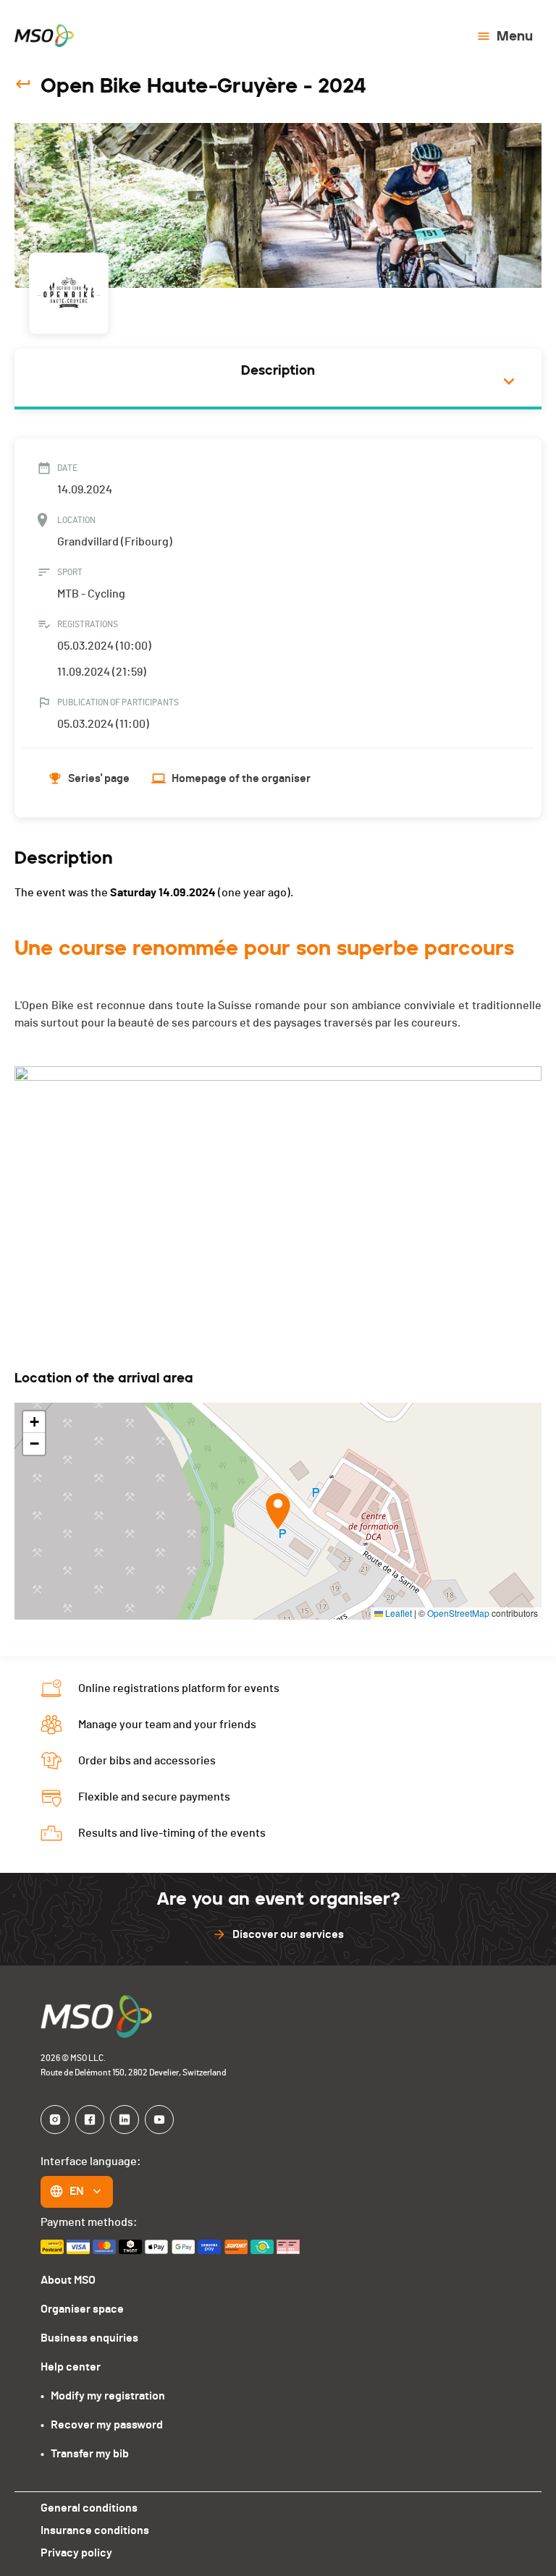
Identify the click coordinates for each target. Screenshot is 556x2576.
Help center (71, 2367)
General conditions (89, 2508)
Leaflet (397, 1613)
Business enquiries (89, 2338)
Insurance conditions (95, 2530)
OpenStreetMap (458, 1613)
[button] (278, 1511)
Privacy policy (76, 2553)
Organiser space (82, 2309)
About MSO (68, 2280)
